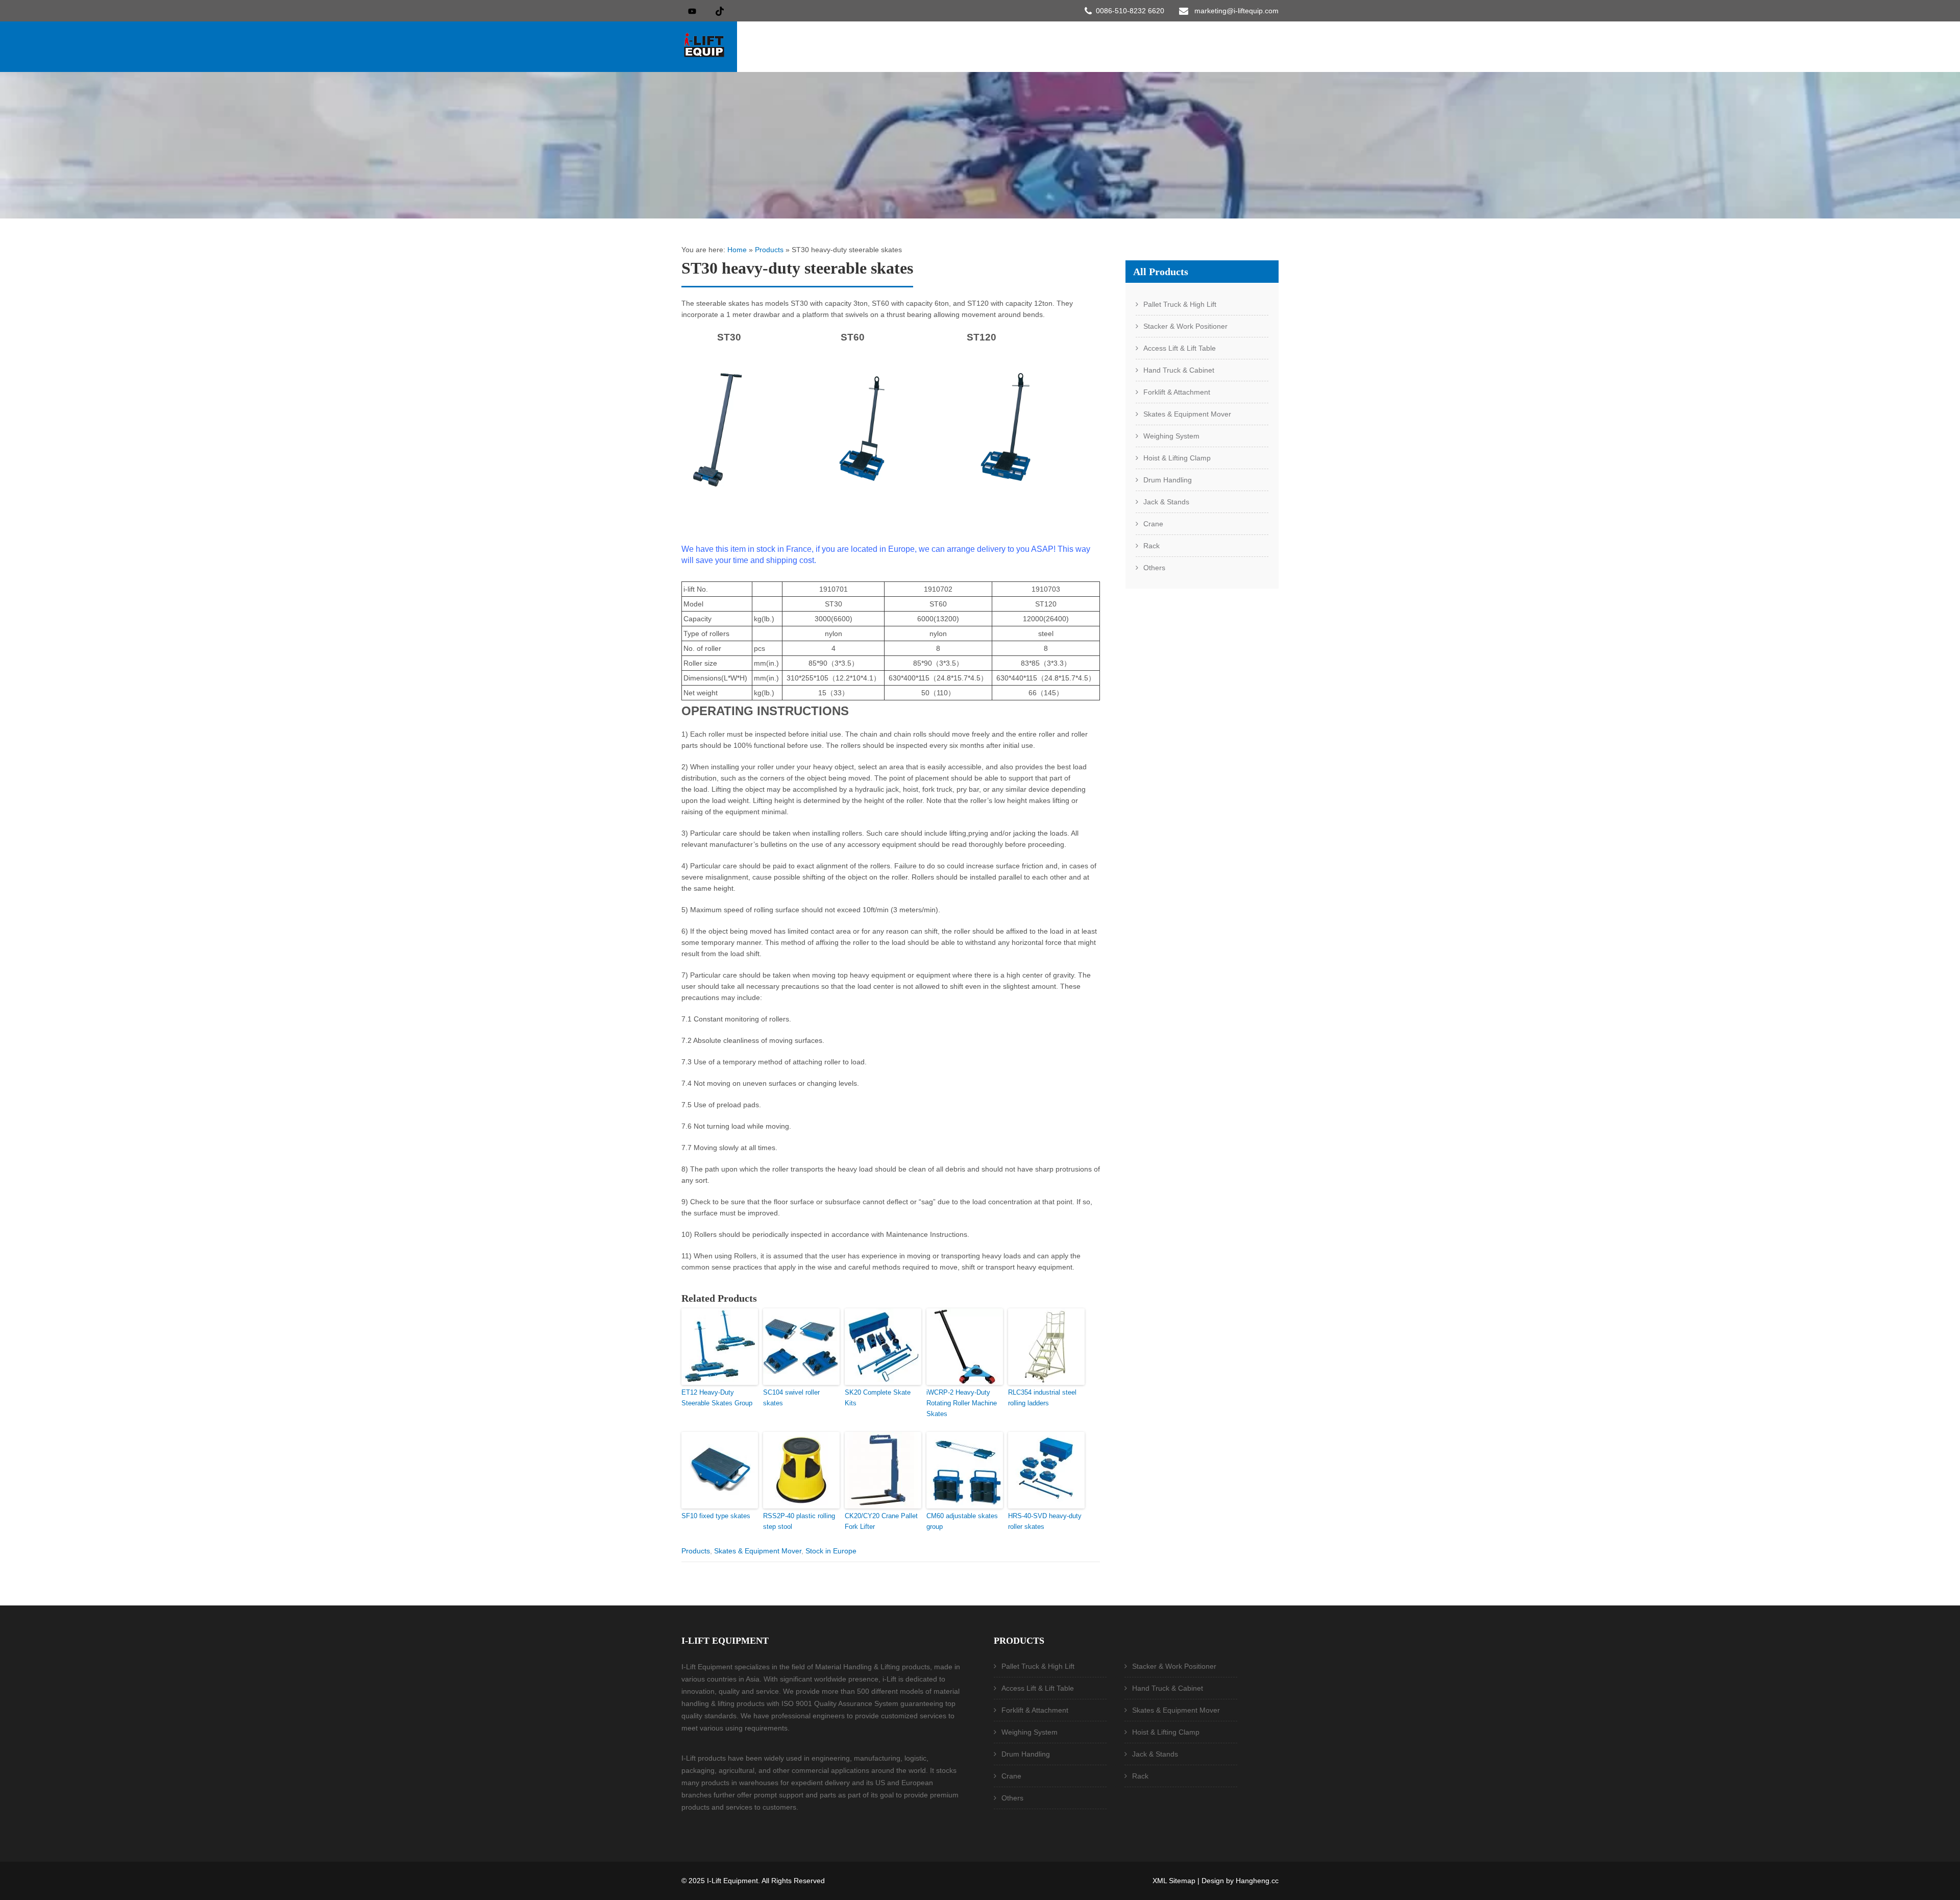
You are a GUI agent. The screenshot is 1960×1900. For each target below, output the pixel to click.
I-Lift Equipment (732, 1881)
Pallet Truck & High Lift (1180, 304)
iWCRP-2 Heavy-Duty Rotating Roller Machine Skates (962, 1403)
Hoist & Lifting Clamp (1177, 458)
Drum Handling (1168, 480)
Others (1154, 568)
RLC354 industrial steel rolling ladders (1042, 1398)
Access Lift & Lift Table (1180, 348)
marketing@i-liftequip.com (1236, 11)
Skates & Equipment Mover (758, 1551)
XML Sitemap (1174, 1881)
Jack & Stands (1166, 502)
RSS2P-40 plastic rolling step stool (799, 1521)
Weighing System (1171, 436)
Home (737, 250)
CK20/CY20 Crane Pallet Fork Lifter (881, 1521)
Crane (1153, 524)
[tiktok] (720, 11)
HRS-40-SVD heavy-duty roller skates (1045, 1521)
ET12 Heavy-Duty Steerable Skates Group (717, 1398)
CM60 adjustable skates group (962, 1521)
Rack (1151, 546)
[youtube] (692, 11)
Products (769, 250)
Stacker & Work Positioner (1185, 326)
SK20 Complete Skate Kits (878, 1398)
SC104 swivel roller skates (791, 1398)
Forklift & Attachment (1177, 392)
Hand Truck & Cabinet (1179, 370)
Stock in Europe (831, 1551)
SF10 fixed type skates (716, 1516)
